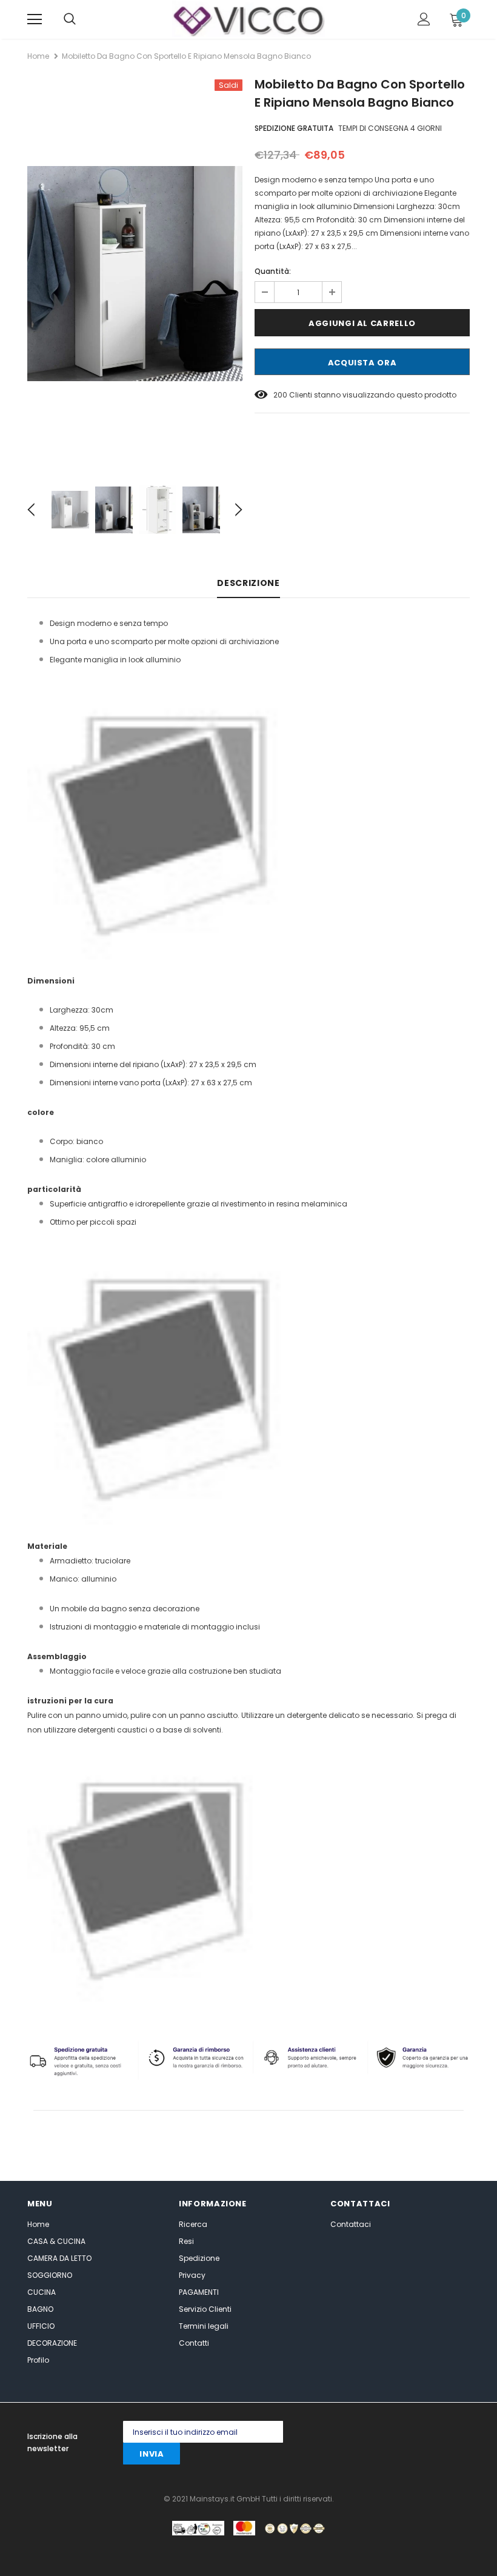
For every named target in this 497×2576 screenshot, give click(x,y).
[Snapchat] (366, 2457)
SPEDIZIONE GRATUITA (294, 128)
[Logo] (248, 19)
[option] (135, 274)
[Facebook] (338, 2432)
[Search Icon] (70, 19)
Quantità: (273, 271)
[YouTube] (391, 2457)
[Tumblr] (342, 2457)
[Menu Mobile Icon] (35, 19)
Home (38, 56)
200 (280, 395)
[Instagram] (411, 2432)
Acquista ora (362, 363)
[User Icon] (424, 19)
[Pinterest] (435, 2432)
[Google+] (386, 2432)
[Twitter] (362, 2432)
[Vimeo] (415, 2457)
